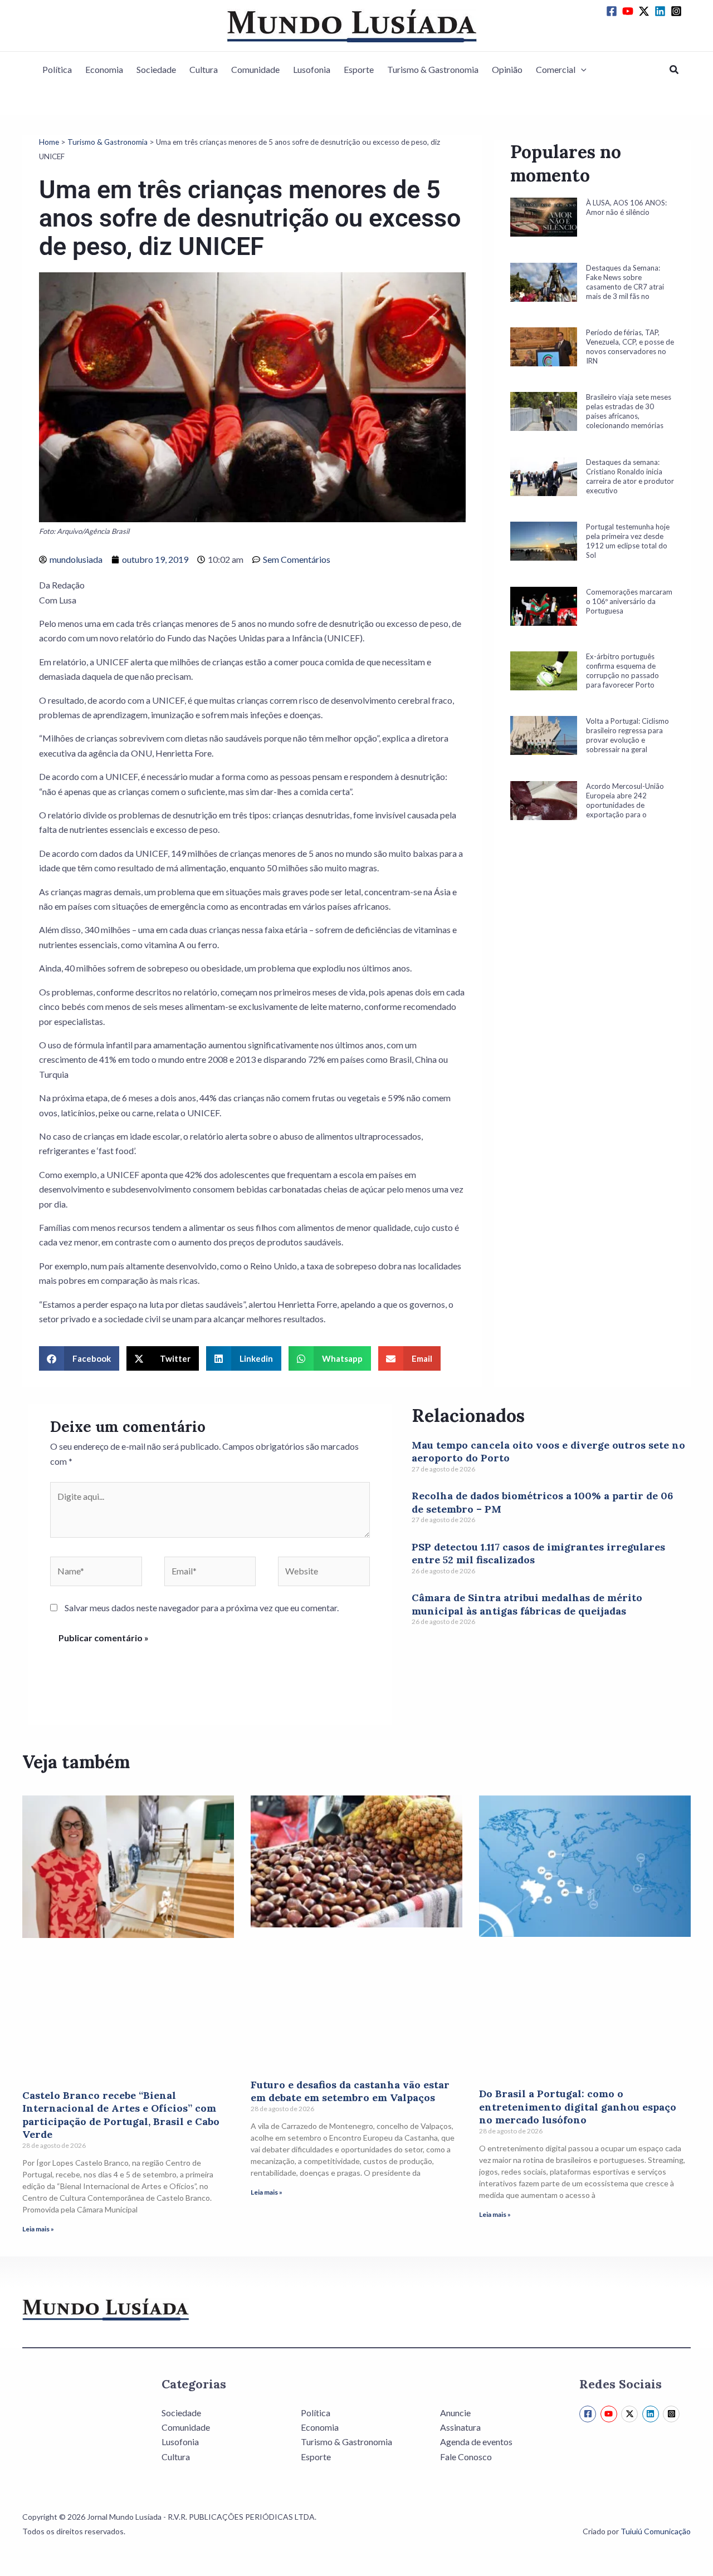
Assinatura (460, 2427)
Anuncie (455, 2413)
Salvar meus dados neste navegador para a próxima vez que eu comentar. (202, 1608)
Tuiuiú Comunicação (656, 2531)
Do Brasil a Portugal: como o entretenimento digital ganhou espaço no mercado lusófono (578, 2107)
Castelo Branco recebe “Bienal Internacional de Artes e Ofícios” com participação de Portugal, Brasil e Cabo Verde (121, 2115)
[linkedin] (662, 11)
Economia (104, 69)
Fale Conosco (466, 2457)
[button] (581, 70)
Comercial (556, 69)
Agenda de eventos (476, 2442)
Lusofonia (312, 69)
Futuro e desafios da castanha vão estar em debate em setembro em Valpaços (350, 2091)
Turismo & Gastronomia (433, 69)
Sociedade (156, 69)
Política (57, 69)
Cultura (204, 69)
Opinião (507, 69)
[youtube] (629, 11)
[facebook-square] (613, 11)
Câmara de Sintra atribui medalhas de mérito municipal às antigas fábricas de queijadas (527, 1604)
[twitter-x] (646, 11)
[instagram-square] (678, 11)
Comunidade (255, 69)
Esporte (359, 69)
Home (49, 142)
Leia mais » (38, 2229)
